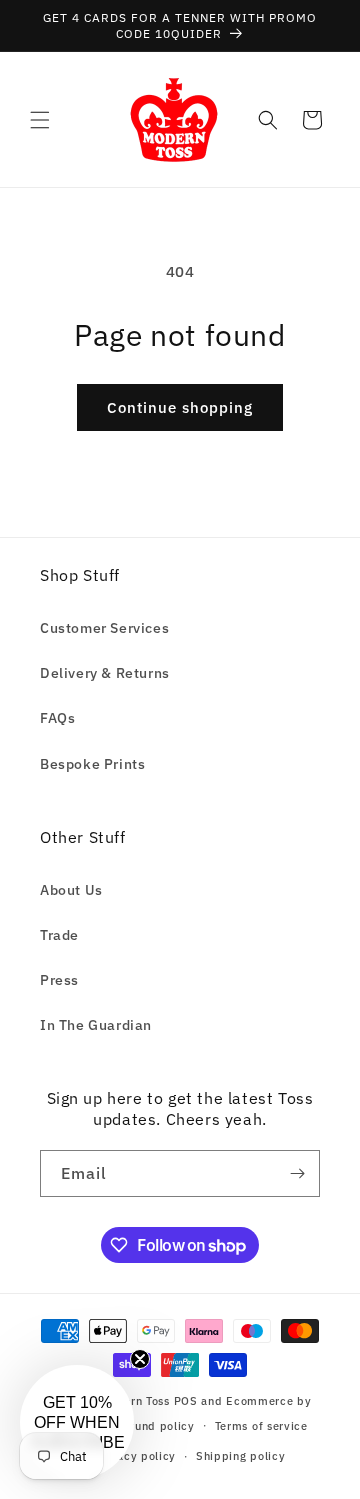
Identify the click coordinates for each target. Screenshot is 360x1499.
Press (59, 980)
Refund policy (155, 1426)
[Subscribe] (297, 1173)
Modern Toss (136, 1401)
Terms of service (261, 1426)
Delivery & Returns (105, 673)
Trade (59, 935)
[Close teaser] (140, 1359)
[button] (40, 120)
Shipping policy (241, 1456)
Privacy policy (135, 1456)
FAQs (57, 718)
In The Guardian (96, 1025)
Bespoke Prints (92, 764)
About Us (71, 890)
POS (186, 1401)
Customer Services (104, 628)
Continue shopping (180, 407)
